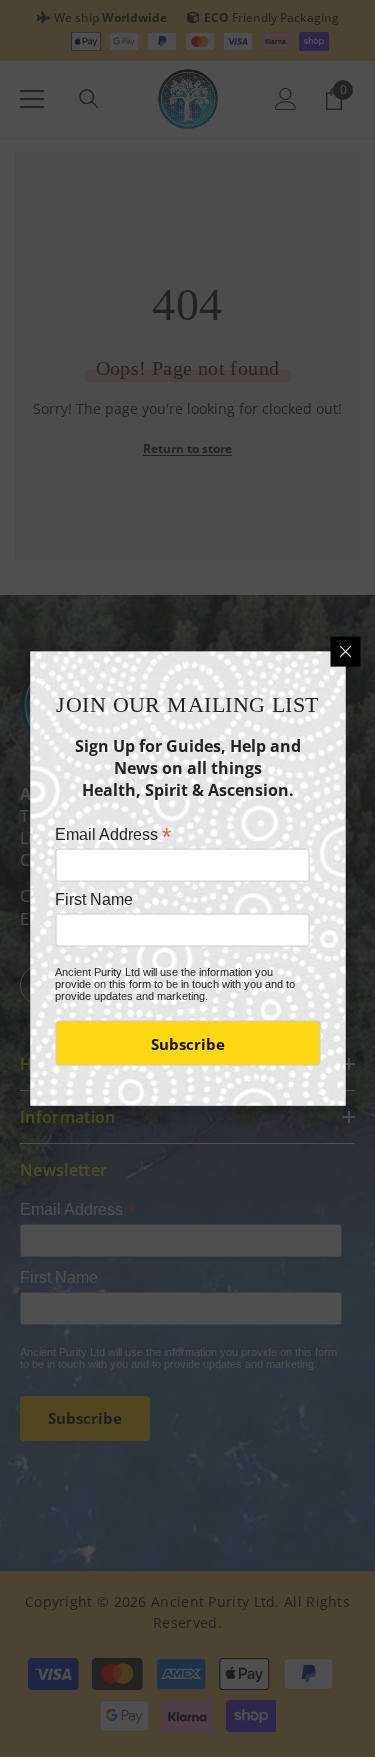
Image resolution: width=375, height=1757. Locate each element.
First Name (94, 899)
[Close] (345, 651)
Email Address (113, 833)
